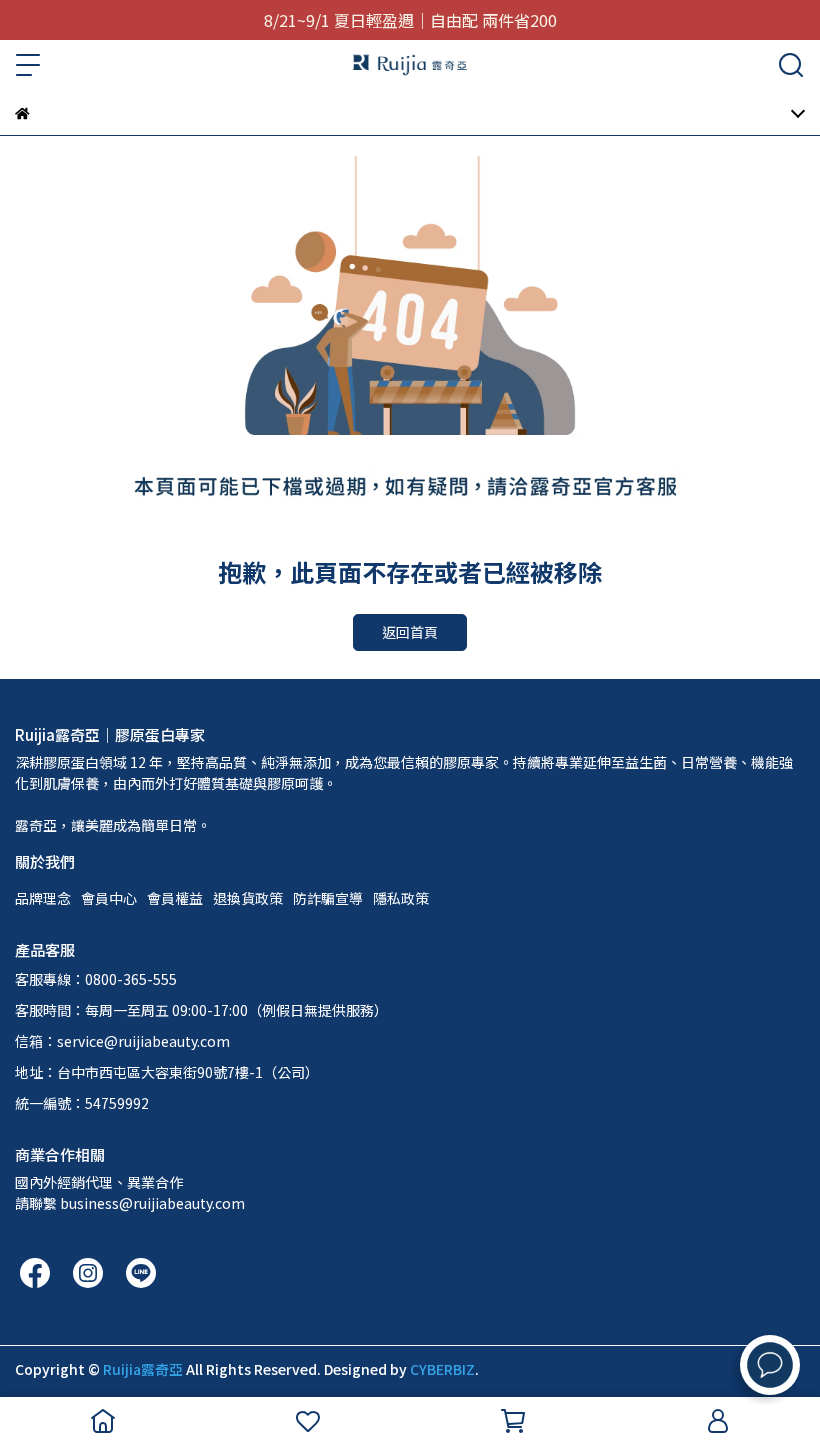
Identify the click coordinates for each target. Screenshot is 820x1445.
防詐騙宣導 (328, 898)
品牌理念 (43, 898)
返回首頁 (410, 632)
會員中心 (109, 898)
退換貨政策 (248, 898)
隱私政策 (401, 898)
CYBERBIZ (442, 1369)
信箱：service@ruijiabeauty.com (122, 1041)
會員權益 (175, 898)
